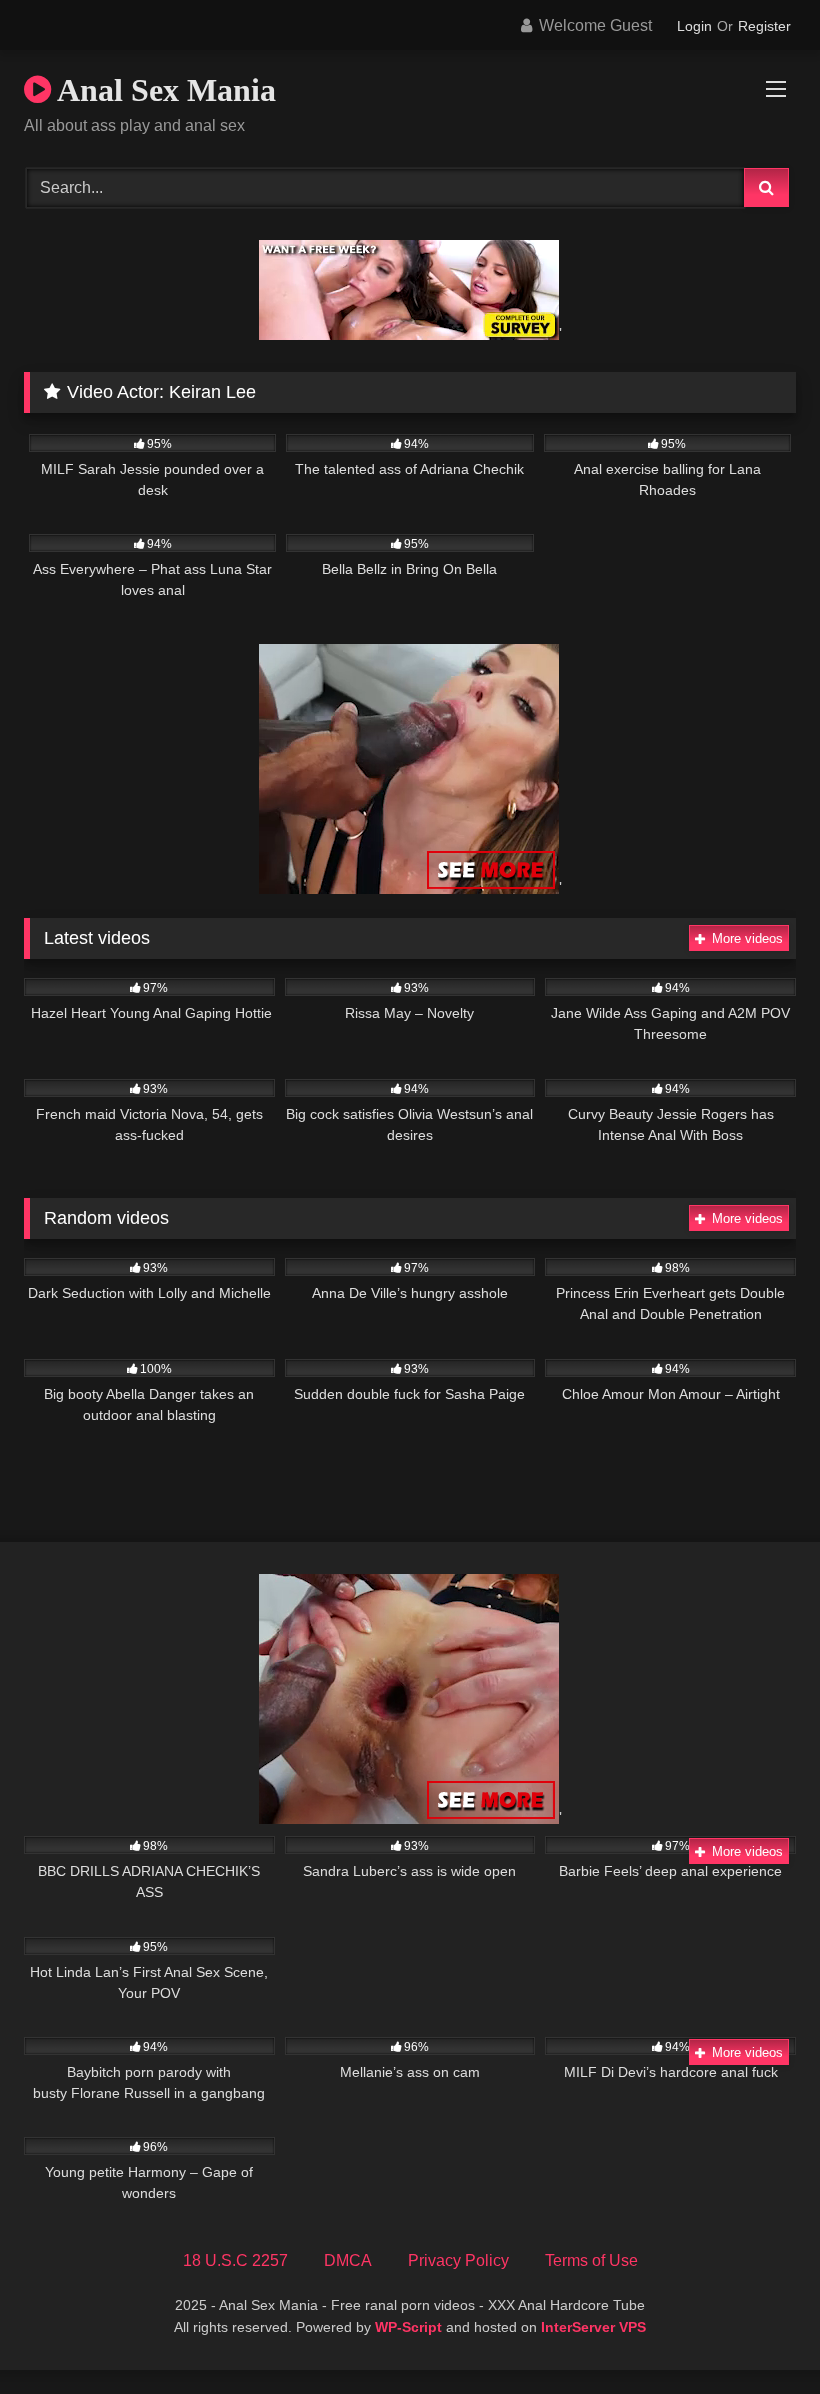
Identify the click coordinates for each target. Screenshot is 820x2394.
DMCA (348, 2260)
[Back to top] (758, 2334)
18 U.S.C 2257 (235, 2260)
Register (764, 26)
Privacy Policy (458, 2260)
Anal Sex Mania (163, 90)
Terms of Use (591, 2260)
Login (694, 26)
